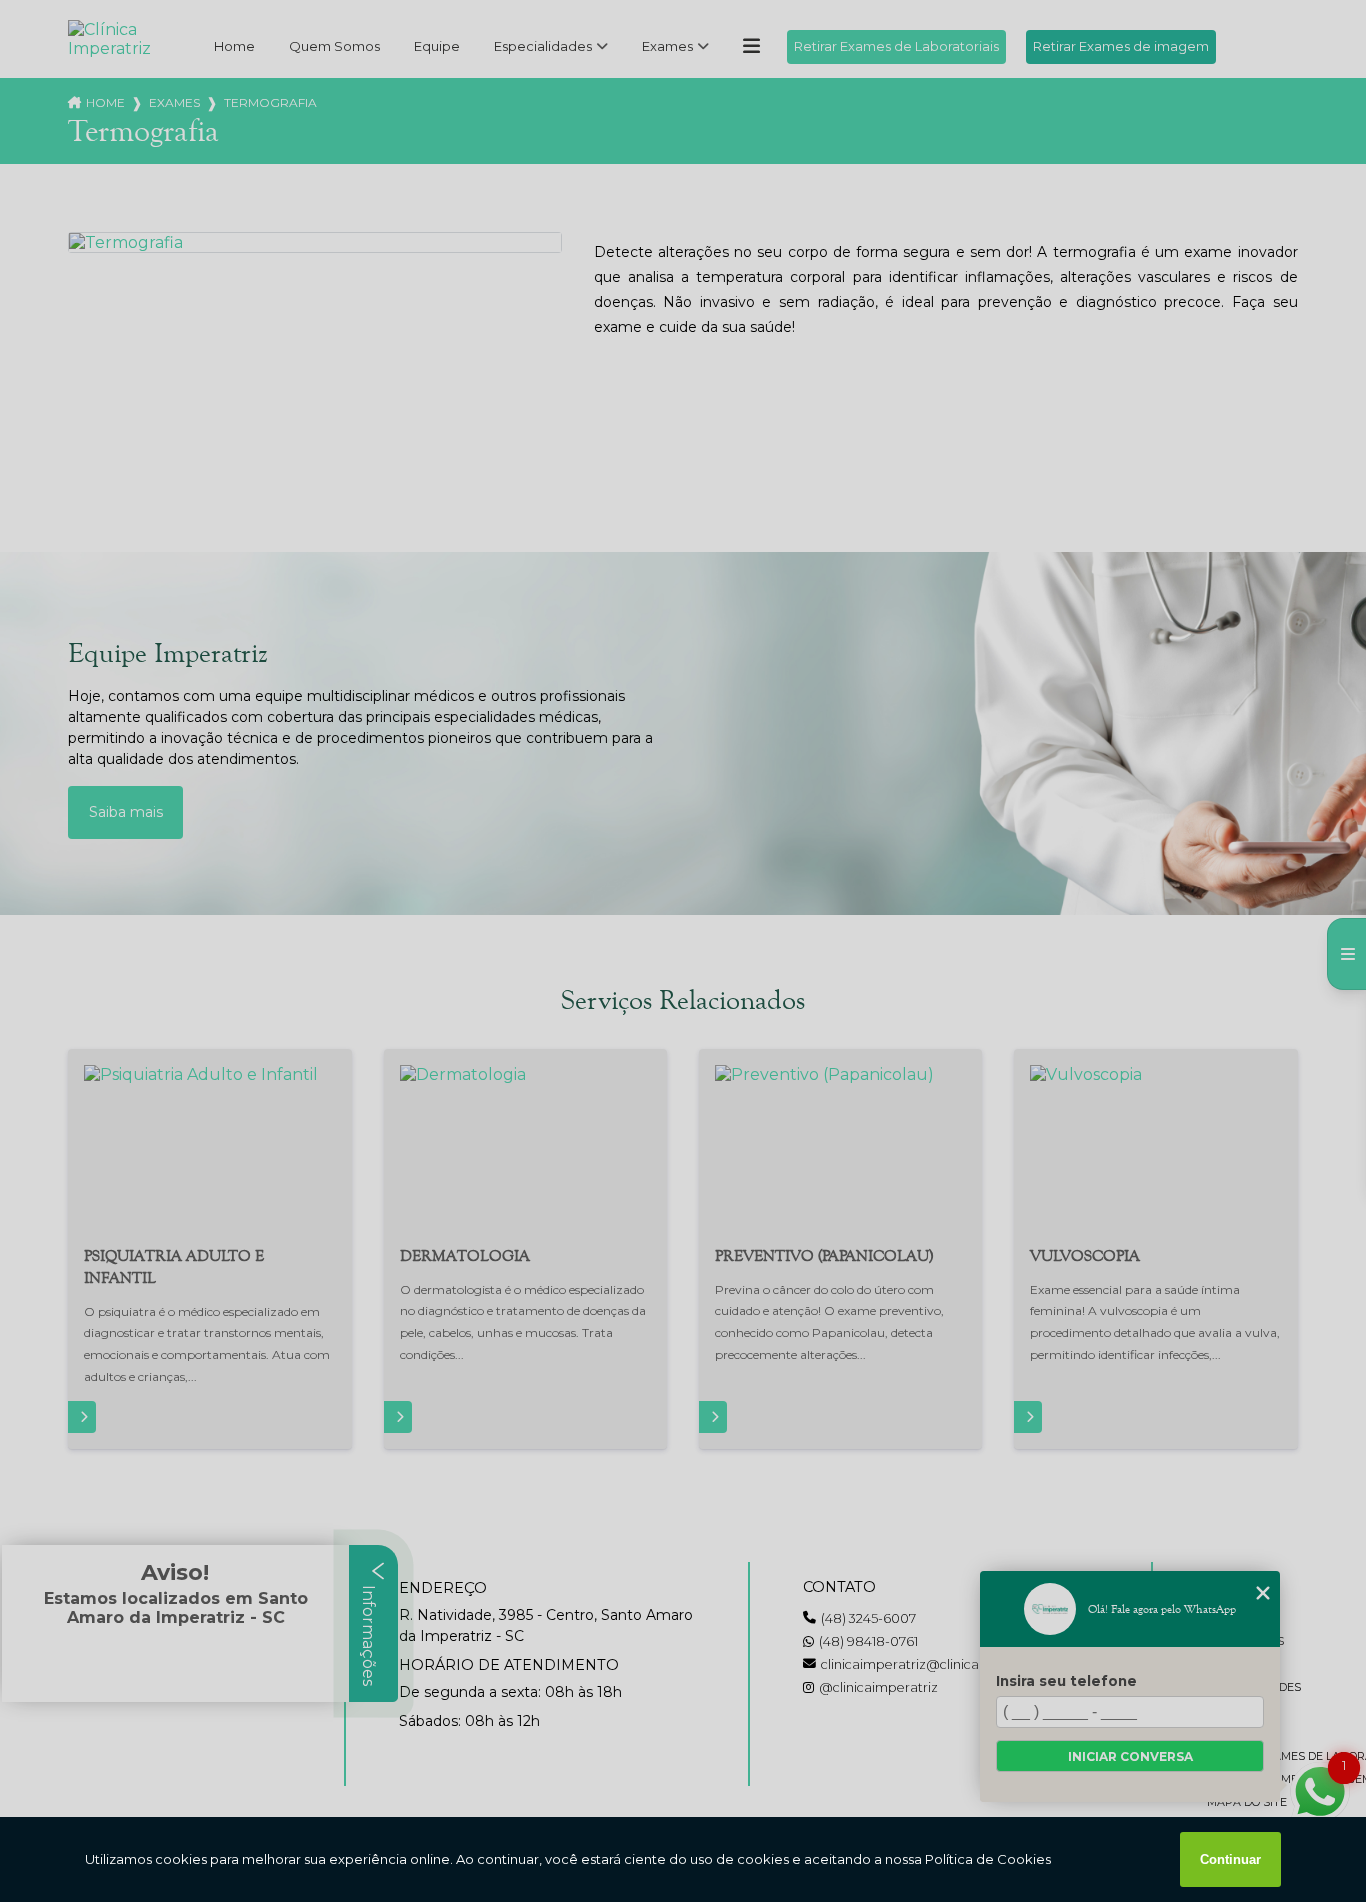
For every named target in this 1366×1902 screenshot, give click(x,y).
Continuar (1230, 1859)
